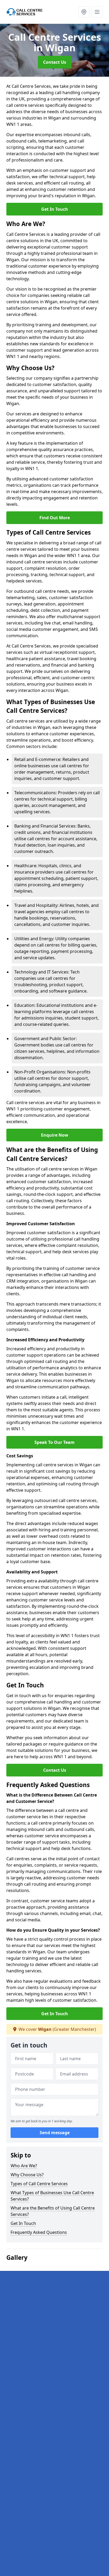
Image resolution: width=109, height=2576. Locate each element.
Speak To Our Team (54, 1442)
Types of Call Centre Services (39, 2184)
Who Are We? (24, 2166)
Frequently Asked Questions (39, 2232)
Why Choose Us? (27, 2175)
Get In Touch (55, 209)
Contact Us (55, 62)
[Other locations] (84, 12)
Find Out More (55, 518)
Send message (55, 2133)
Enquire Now (55, 1135)
